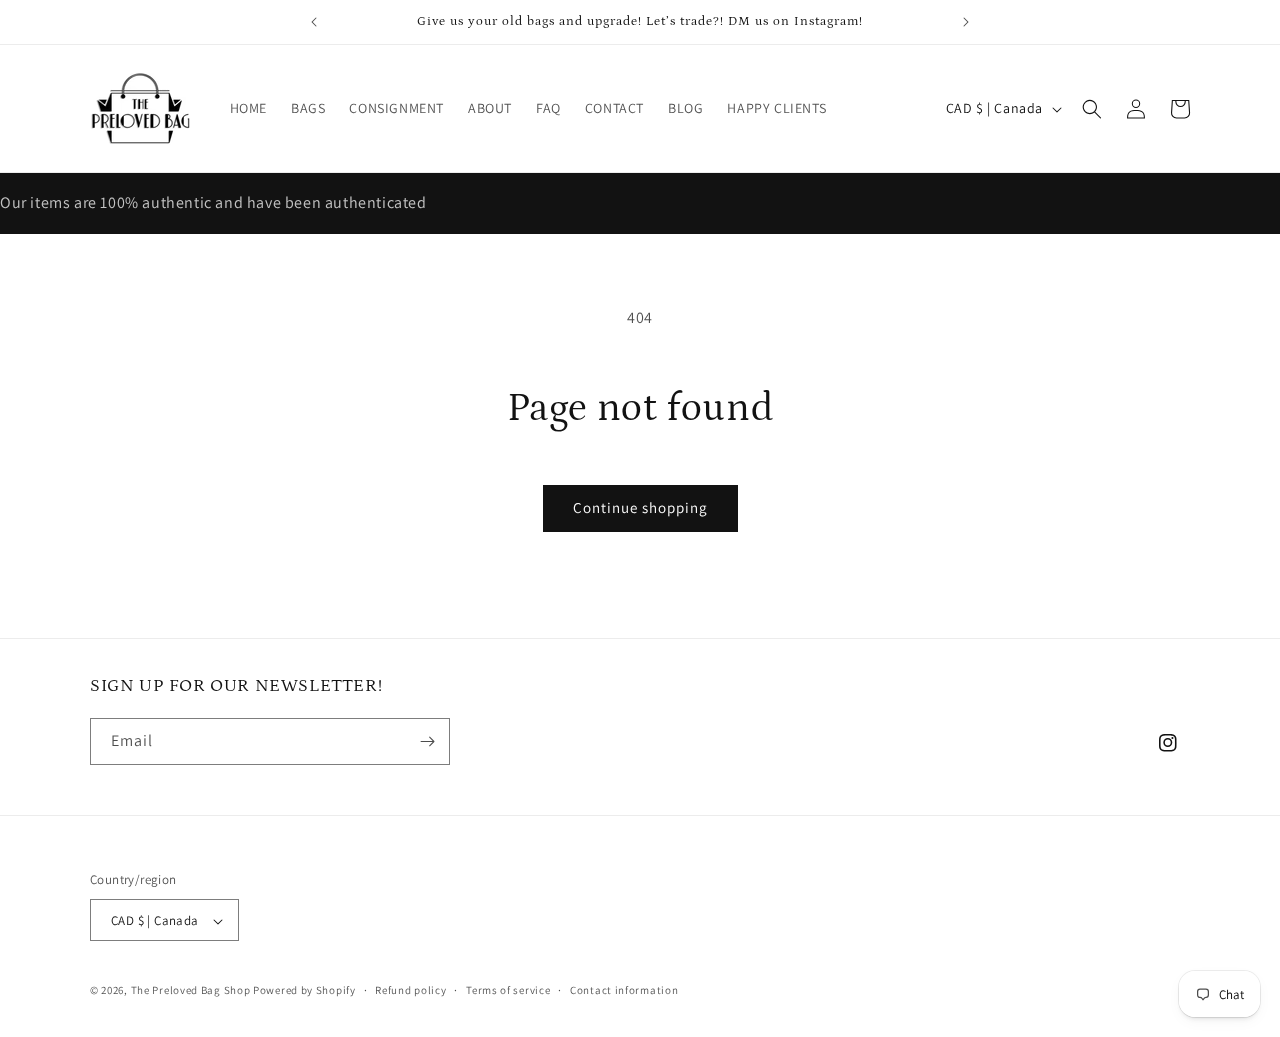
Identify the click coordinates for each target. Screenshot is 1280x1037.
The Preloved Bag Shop (191, 991)
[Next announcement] (966, 22)
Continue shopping (640, 507)
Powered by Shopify (304, 991)
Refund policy (410, 990)
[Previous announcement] (314, 22)
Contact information (624, 990)
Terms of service (508, 990)
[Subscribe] (427, 741)
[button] (1092, 109)
